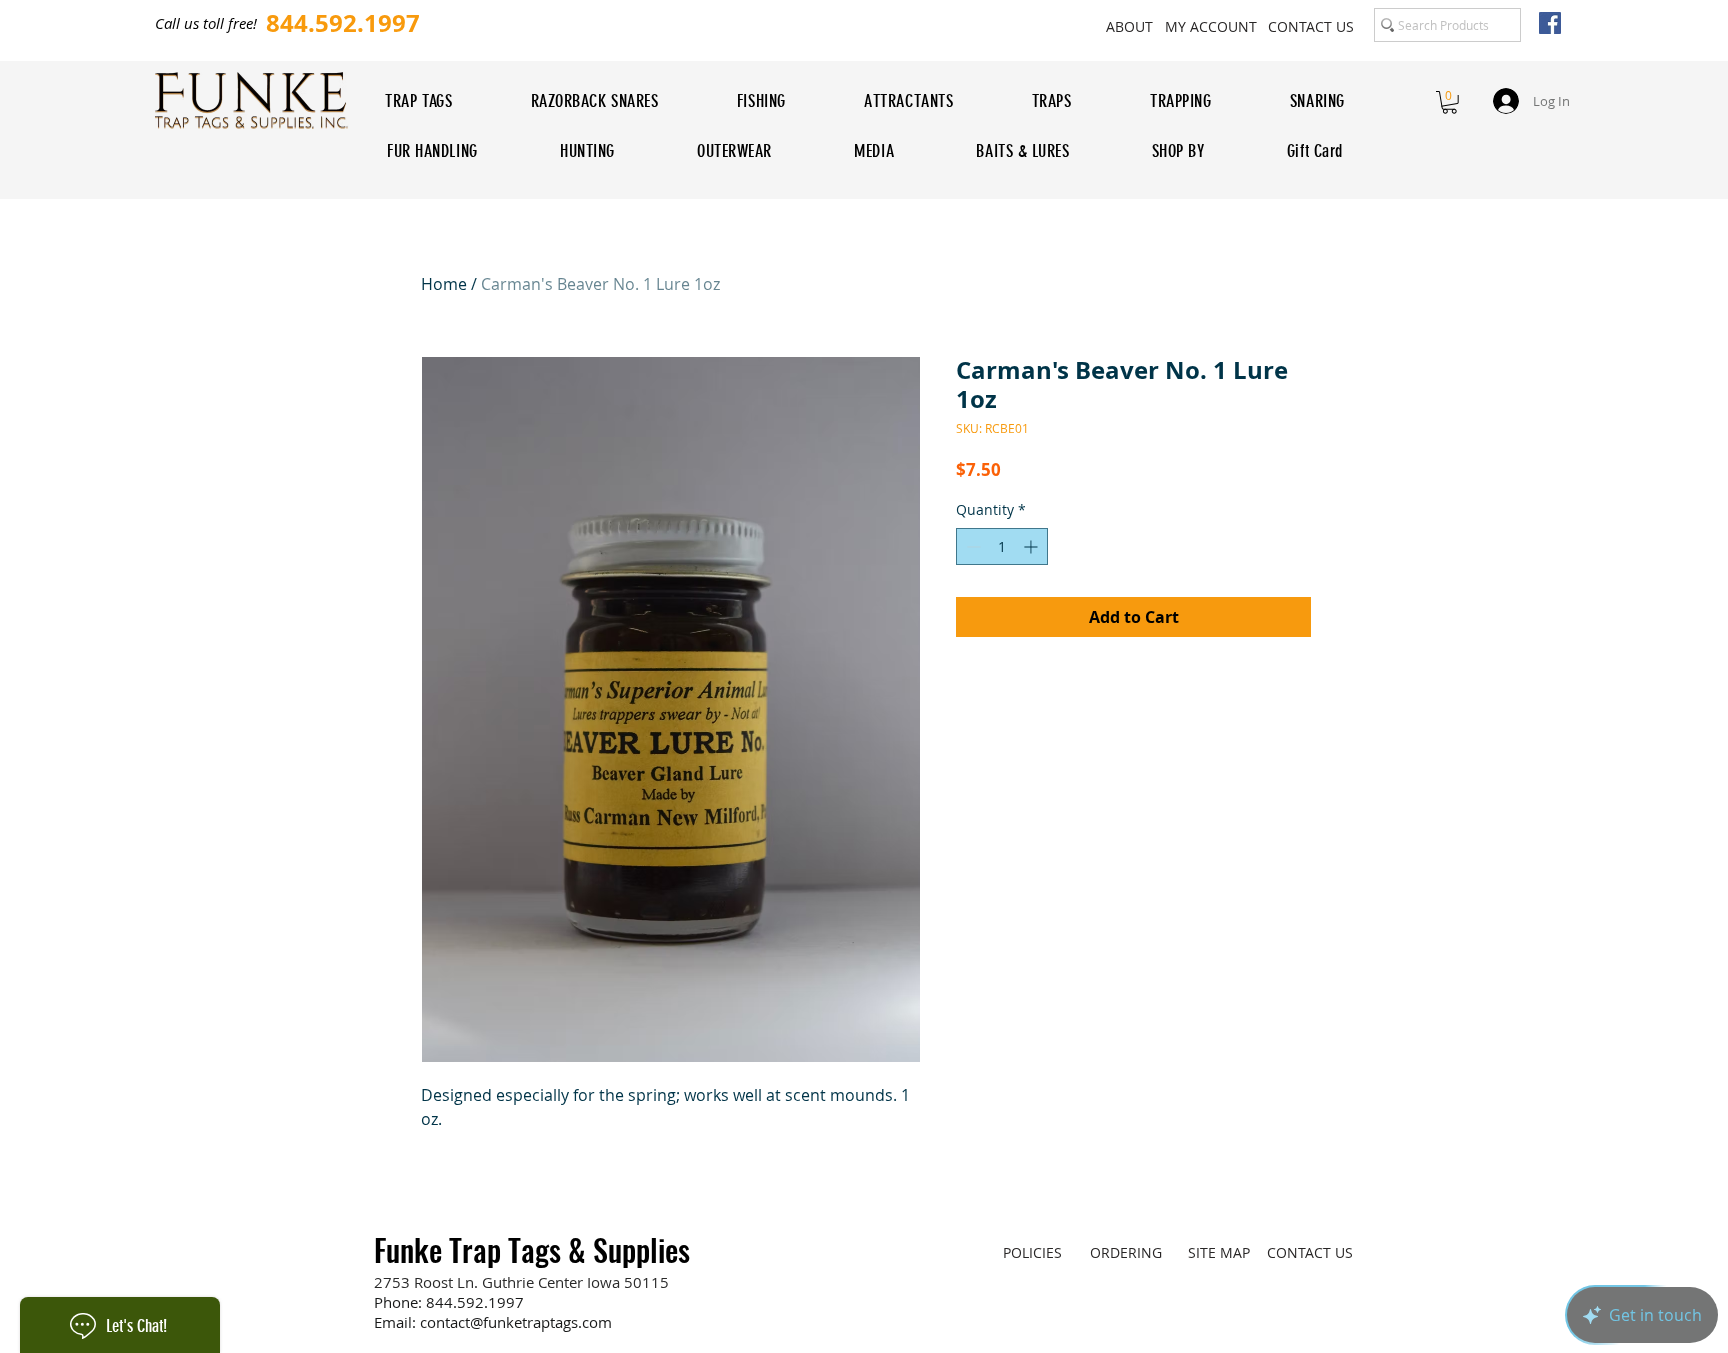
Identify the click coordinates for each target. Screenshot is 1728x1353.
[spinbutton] (1002, 546)
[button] (1449, 102)
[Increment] (1032, 546)
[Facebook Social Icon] (1550, 23)
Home (444, 284)
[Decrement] (971, 546)
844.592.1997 (475, 1302)
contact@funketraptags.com (516, 1322)
